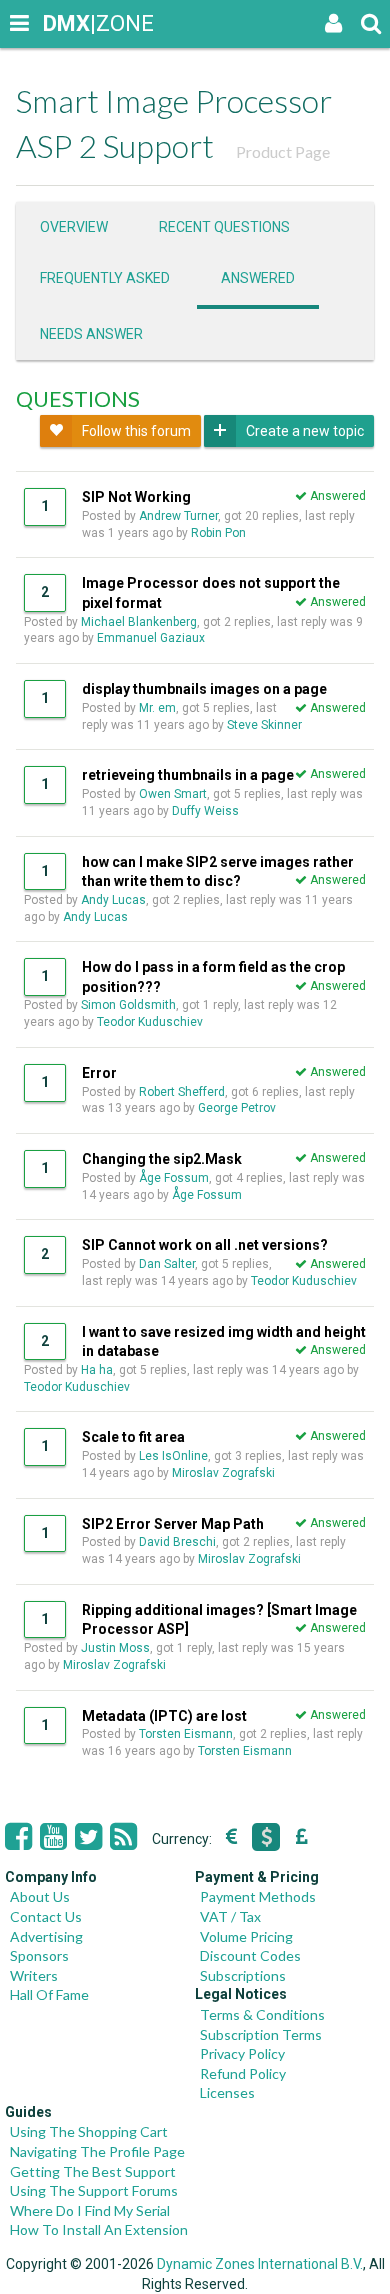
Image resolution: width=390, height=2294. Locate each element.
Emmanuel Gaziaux (151, 638)
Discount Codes (250, 1955)
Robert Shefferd (182, 1092)
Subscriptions (243, 1975)
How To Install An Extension (99, 2229)
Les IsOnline (173, 1456)
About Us (40, 1896)
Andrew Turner (178, 516)
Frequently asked (105, 278)
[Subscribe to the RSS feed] (123, 1837)
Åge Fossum (174, 1178)
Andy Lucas (113, 900)
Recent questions (224, 227)
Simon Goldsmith (128, 1005)
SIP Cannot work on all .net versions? (205, 1245)
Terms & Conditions (262, 2014)
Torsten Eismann (186, 1734)
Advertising (46, 1936)
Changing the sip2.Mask (162, 1159)
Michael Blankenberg (139, 622)
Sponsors (39, 1955)
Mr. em (157, 708)
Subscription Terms (261, 2034)
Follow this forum (136, 431)
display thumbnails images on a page (204, 689)
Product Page (283, 151)
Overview (74, 227)
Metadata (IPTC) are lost (164, 1716)
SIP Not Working (136, 497)
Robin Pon (218, 533)
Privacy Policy (242, 2053)
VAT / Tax (230, 1916)
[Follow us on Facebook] (18, 1837)
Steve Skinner (264, 725)
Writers (34, 1975)
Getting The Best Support (93, 2171)
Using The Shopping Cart (89, 2131)
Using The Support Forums (94, 2190)
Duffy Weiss (205, 811)
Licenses (227, 2092)
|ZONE (62, 23)
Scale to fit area (133, 1437)
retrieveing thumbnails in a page (188, 775)
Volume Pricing (246, 1936)
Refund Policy (243, 2073)
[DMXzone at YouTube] (53, 1837)
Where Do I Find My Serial (90, 2210)
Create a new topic (305, 431)
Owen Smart (173, 794)
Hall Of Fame (49, 1994)
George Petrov (237, 1108)
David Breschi (177, 1542)
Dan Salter (167, 1264)
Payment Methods (258, 1896)
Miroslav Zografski (223, 1473)
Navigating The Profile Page (97, 2151)
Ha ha (97, 1370)
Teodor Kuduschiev (150, 1022)
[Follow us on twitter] (88, 1837)
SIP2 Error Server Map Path (173, 1524)
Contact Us (46, 1916)
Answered (258, 278)
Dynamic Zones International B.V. (260, 2264)
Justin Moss (115, 1648)
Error (99, 1073)
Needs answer (91, 334)
